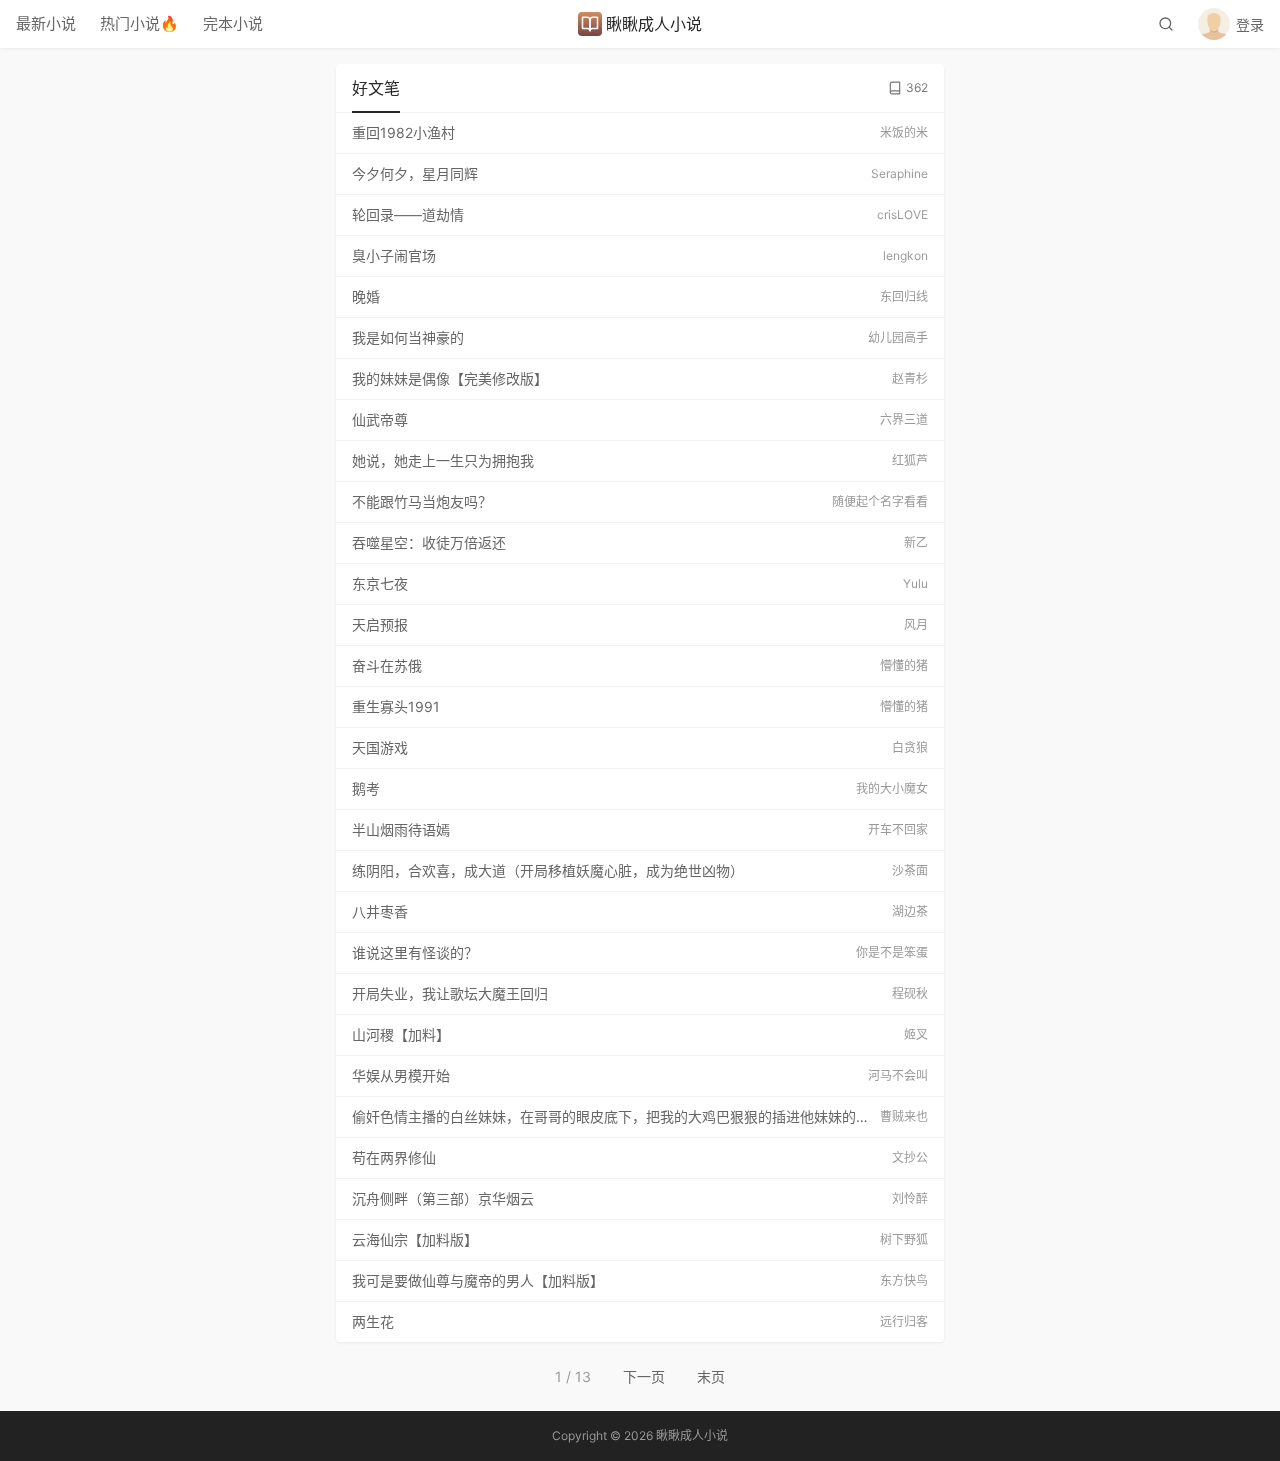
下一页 (644, 1376)
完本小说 (233, 23)
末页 (711, 1376)
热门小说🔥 (139, 23)
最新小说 (46, 23)
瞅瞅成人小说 (654, 24)
